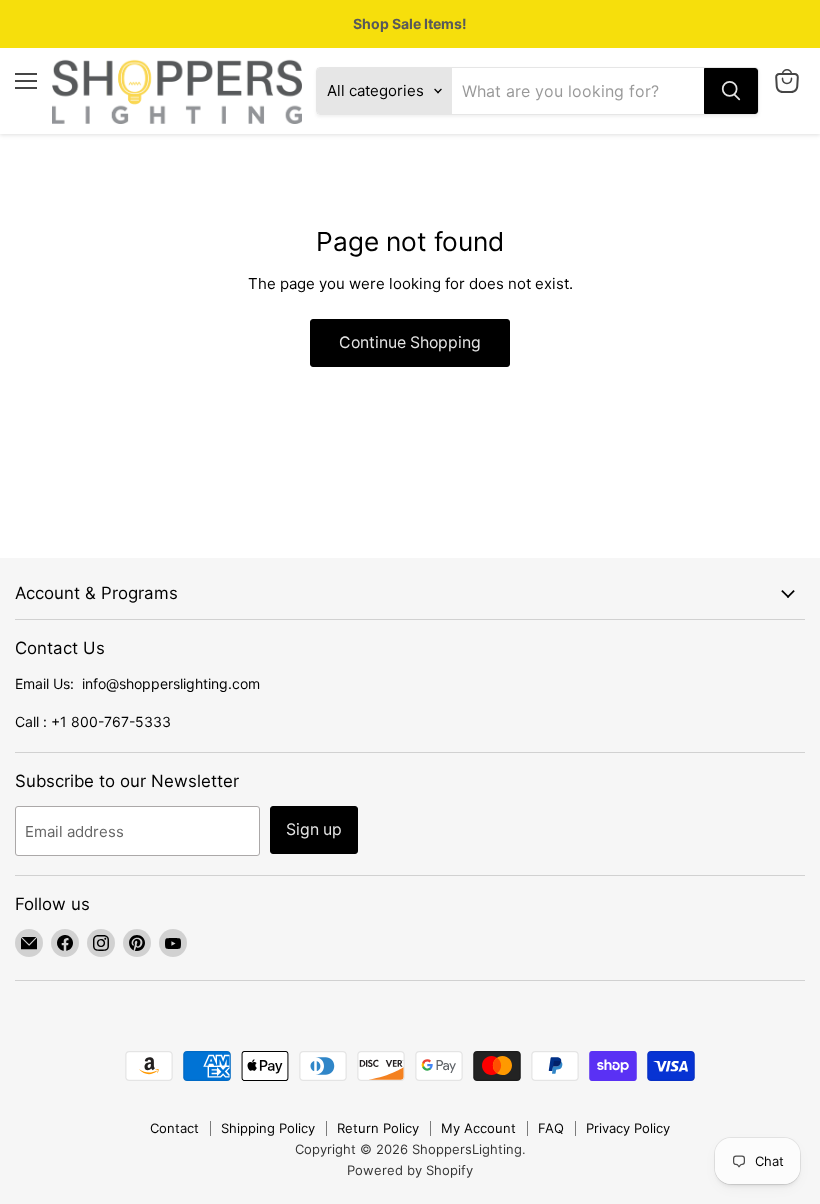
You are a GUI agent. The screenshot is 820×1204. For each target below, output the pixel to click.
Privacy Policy (628, 1128)
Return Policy (378, 1128)
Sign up (314, 829)
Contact (174, 1128)
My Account (478, 1128)
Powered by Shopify (410, 1170)
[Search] (731, 91)
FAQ (551, 1128)
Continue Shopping (410, 342)
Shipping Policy (268, 1128)
